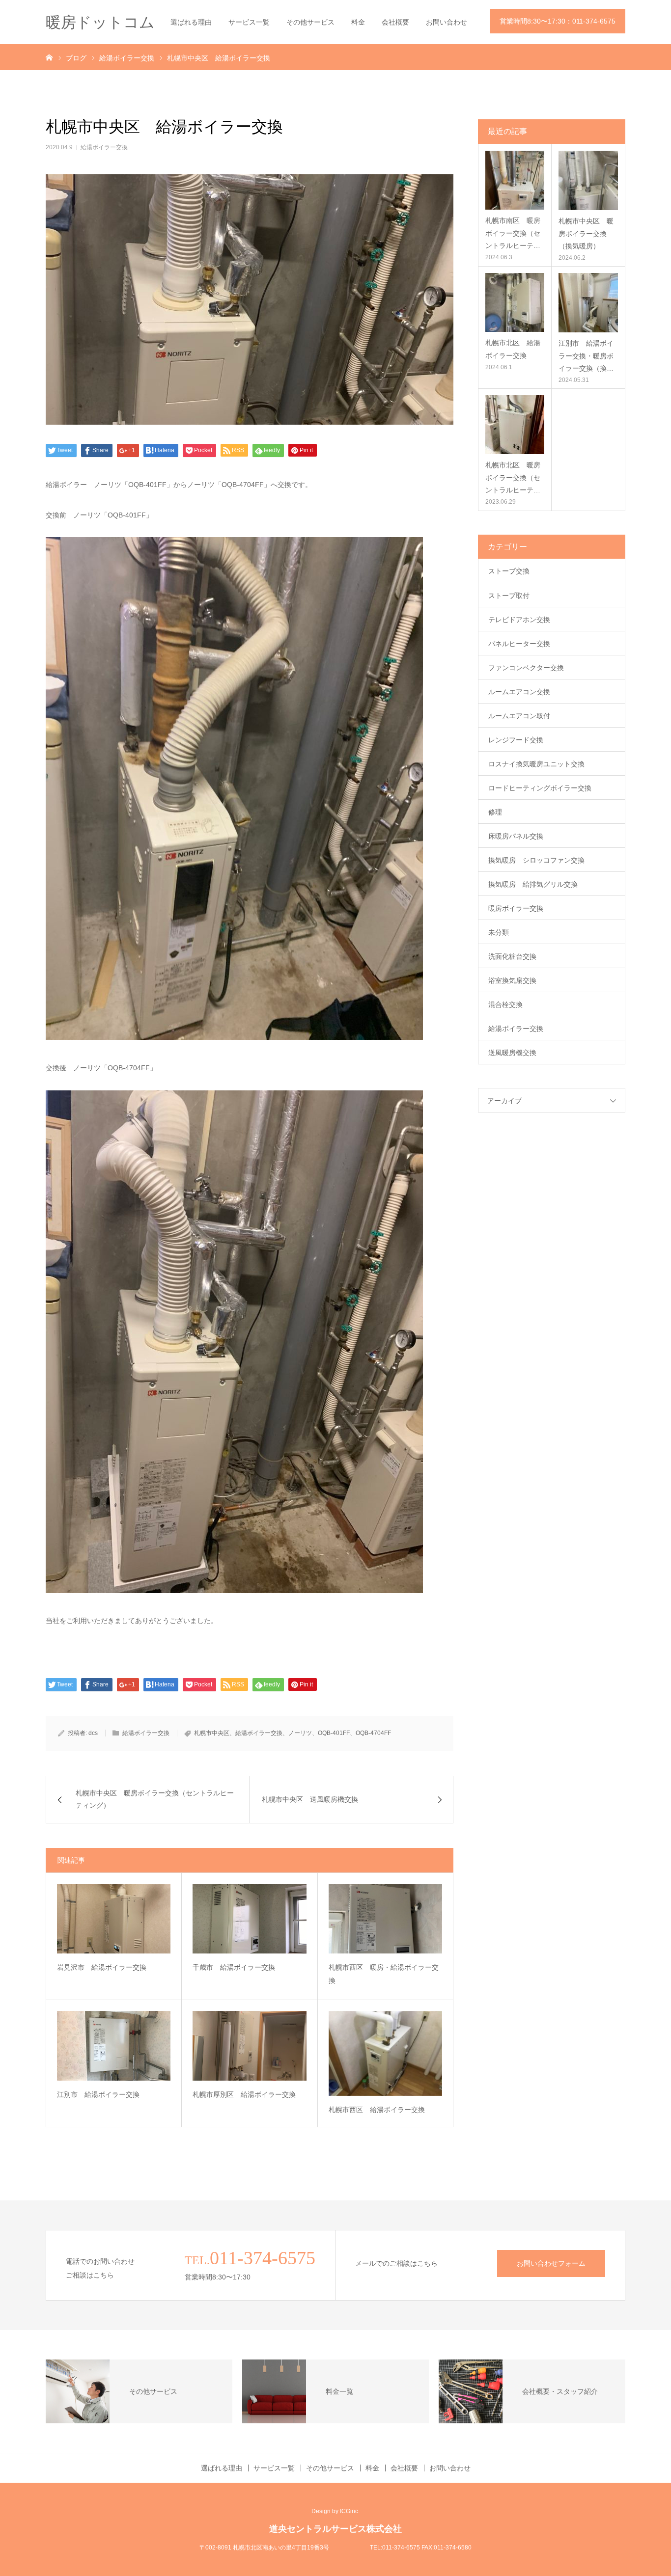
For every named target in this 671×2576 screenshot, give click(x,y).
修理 (495, 812)
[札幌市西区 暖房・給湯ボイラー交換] (385, 1919)
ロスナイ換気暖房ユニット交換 (536, 764)
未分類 (499, 932)
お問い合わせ (447, 22)
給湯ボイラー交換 (104, 147)
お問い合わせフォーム (551, 2263)
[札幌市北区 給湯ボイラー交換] (515, 302)
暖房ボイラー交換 (516, 908)
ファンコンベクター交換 (526, 668)
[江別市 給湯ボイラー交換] (114, 2046)
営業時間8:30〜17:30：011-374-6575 (558, 21)
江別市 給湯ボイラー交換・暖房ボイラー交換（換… (586, 355)
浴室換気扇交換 (512, 980)
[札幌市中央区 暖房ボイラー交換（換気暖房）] (588, 180)
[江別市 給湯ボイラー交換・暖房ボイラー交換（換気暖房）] (588, 303)
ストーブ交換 (509, 571)
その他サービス (310, 22)
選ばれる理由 (191, 22)
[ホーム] (49, 57)
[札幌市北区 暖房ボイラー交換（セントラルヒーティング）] (515, 425)
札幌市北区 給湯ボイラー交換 (513, 349)
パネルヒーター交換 (519, 644)
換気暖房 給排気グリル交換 (533, 884)
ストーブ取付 (509, 596)
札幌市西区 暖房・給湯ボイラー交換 (384, 1974)
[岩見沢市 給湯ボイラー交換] (114, 1919)
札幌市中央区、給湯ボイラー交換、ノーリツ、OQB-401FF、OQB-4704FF (293, 1733)
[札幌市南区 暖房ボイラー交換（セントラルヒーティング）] (515, 180)
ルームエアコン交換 (519, 692)
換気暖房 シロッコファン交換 (536, 860)
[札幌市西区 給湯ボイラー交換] (385, 2053)
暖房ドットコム (100, 22)
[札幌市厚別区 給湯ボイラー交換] (249, 2046)
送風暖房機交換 (512, 1053)
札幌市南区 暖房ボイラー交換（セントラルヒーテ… (513, 233)
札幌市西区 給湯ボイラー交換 (377, 2110)
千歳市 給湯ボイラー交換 (234, 1967)
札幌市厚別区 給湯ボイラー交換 (244, 2094)
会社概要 (395, 22)
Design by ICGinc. (335, 2511)
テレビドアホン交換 (519, 620)
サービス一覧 (249, 22)
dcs (93, 1733)
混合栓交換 (505, 1004)
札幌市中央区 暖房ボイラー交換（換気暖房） (586, 233)
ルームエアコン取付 (519, 716)
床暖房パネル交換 (516, 836)
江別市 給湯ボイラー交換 (98, 2094)
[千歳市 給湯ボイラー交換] (249, 1919)
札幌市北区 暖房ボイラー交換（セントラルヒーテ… (513, 477)
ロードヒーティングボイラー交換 (540, 788)
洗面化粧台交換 (512, 956)
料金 (358, 22)
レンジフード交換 (516, 740)
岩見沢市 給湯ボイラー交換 (102, 1967)
